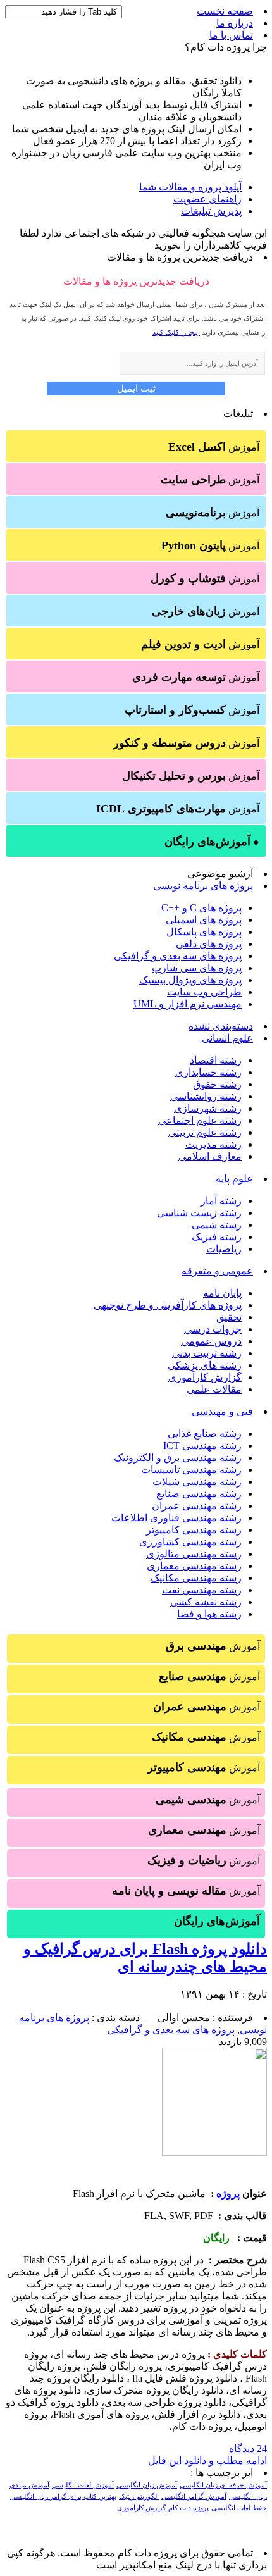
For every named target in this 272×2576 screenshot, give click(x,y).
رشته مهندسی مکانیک (196, 1578)
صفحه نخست (225, 11)
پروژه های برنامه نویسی (203, 886)
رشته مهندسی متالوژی (194, 1554)
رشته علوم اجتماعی (200, 1120)
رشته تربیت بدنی (207, 1353)
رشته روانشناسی (206, 1096)
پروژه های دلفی (209, 944)
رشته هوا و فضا (209, 1614)
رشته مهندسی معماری (194, 1566)
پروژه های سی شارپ (197, 968)
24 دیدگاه (248, 2448)
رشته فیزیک (217, 1237)
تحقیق (229, 1317)
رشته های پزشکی (205, 1365)
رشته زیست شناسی (199, 1213)
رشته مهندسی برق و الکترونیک (178, 1458)
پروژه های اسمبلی (204, 920)
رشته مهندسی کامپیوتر (194, 1530)
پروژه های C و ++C (201, 908)
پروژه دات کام (189, 2508)
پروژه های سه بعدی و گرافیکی (178, 956)
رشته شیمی (217, 1225)
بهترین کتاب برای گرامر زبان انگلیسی (63, 2497)
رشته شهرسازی (208, 1108)
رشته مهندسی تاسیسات (191, 1470)
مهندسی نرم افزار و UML (188, 1004)
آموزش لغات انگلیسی (83, 2485)
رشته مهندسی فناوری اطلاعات (176, 1518)
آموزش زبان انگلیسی (147, 2485)
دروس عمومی (211, 1341)
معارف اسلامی (210, 1156)
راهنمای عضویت (207, 199)
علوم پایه (234, 1179)
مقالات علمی (214, 1389)
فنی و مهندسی (222, 1411)
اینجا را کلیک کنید (176, 332)
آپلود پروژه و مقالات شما (190, 187)
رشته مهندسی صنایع (199, 1494)
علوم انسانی (227, 1038)
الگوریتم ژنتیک (139, 2497)
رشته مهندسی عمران (197, 1506)
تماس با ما (231, 35)
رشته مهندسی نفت (202, 1590)
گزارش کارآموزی (205, 1377)
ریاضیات (224, 1249)
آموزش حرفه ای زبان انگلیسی (223, 2485)
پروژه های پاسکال (204, 932)
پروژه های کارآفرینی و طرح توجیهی (168, 1305)
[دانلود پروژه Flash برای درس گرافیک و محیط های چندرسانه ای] (214, 2152)
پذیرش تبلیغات (211, 211)
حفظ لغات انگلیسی (239, 2508)
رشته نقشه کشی (206, 1602)
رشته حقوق (217, 1084)
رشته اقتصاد (216, 1060)
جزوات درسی (213, 1329)
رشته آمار (221, 1201)
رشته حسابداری (208, 1072)
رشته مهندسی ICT (202, 1446)
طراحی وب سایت (204, 992)
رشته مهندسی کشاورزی (190, 1542)
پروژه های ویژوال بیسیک (190, 980)
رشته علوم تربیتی (205, 1132)
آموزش (214, 447)
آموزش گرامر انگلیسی (194, 2497)
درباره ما (235, 23)
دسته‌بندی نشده (221, 1026)
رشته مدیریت (213, 1144)
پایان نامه (222, 1293)
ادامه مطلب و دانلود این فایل (207, 2461)
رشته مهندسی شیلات (197, 1482)
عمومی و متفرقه (217, 1271)
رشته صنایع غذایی (205, 1434)
